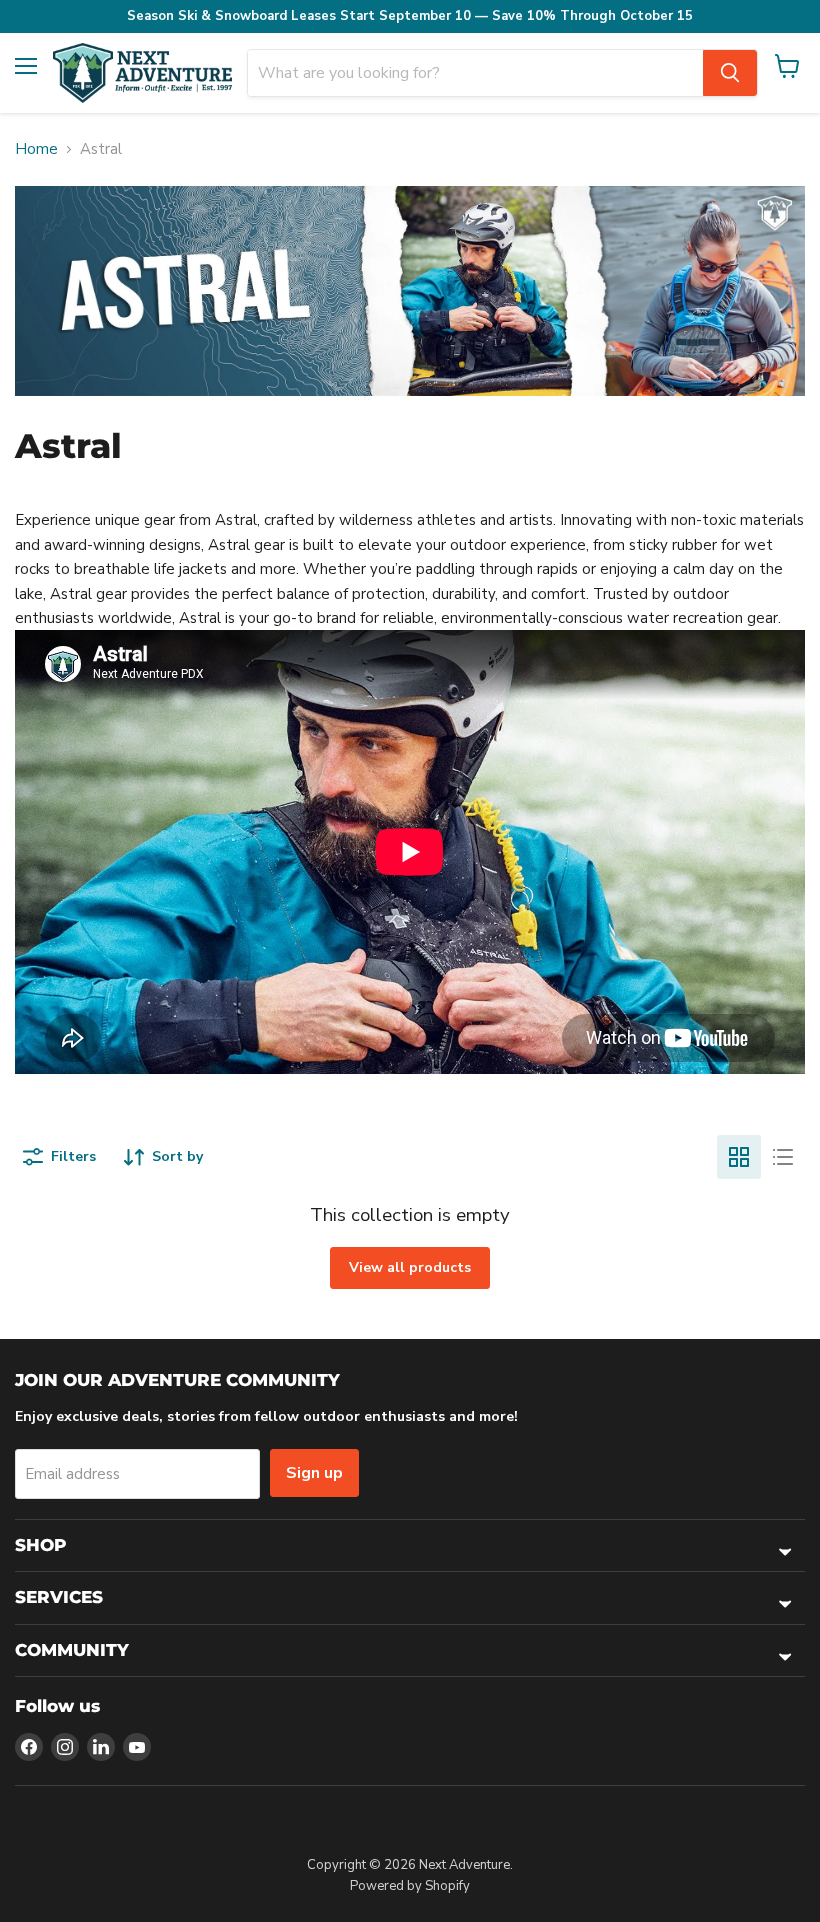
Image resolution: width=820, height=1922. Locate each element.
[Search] (730, 73)
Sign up (314, 1473)
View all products (410, 1267)
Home (36, 149)
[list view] (783, 1157)
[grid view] (739, 1157)
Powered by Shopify (410, 1886)
